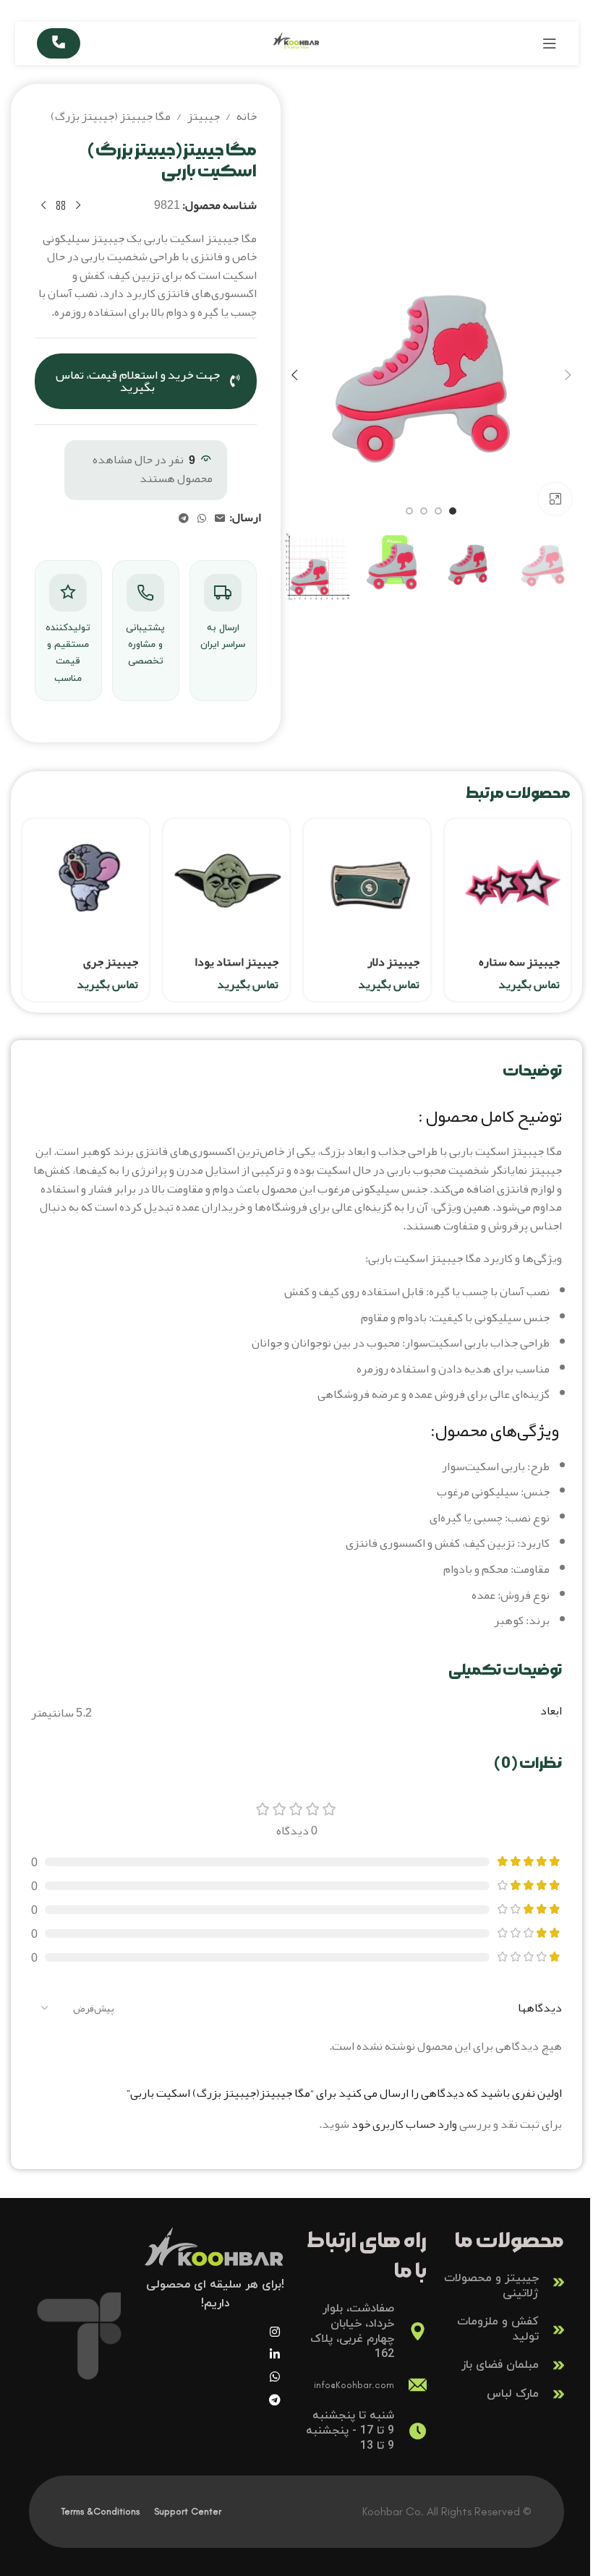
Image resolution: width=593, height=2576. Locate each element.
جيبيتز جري (111, 962)
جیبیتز (204, 117)
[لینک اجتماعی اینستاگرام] (274, 2332)
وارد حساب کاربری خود (404, 2124)
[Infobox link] (503, 2283)
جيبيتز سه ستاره (519, 962)
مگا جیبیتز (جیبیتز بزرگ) (111, 117)
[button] (568, 375)
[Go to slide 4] (409, 511)
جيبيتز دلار (393, 962)
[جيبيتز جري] (86, 882)
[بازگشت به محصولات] (61, 206)
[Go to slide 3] (424, 511)
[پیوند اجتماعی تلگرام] (184, 519)
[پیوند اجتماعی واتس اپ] (202, 519)
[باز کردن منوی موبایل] (550, 43)
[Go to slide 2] (438, 511)
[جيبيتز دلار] (367, 882)
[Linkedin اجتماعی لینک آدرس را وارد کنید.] (274, 2354)
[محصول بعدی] (43, 206)
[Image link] (216, 2255)
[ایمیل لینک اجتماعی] (220, 519)
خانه (247, 117)
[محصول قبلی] (78, 206)
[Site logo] (297, 48)
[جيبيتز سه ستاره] (508, 882)
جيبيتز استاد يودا (236, 962)
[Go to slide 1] (453, 511)
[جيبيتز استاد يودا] (227, 882)
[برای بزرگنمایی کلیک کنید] (555, 499)
